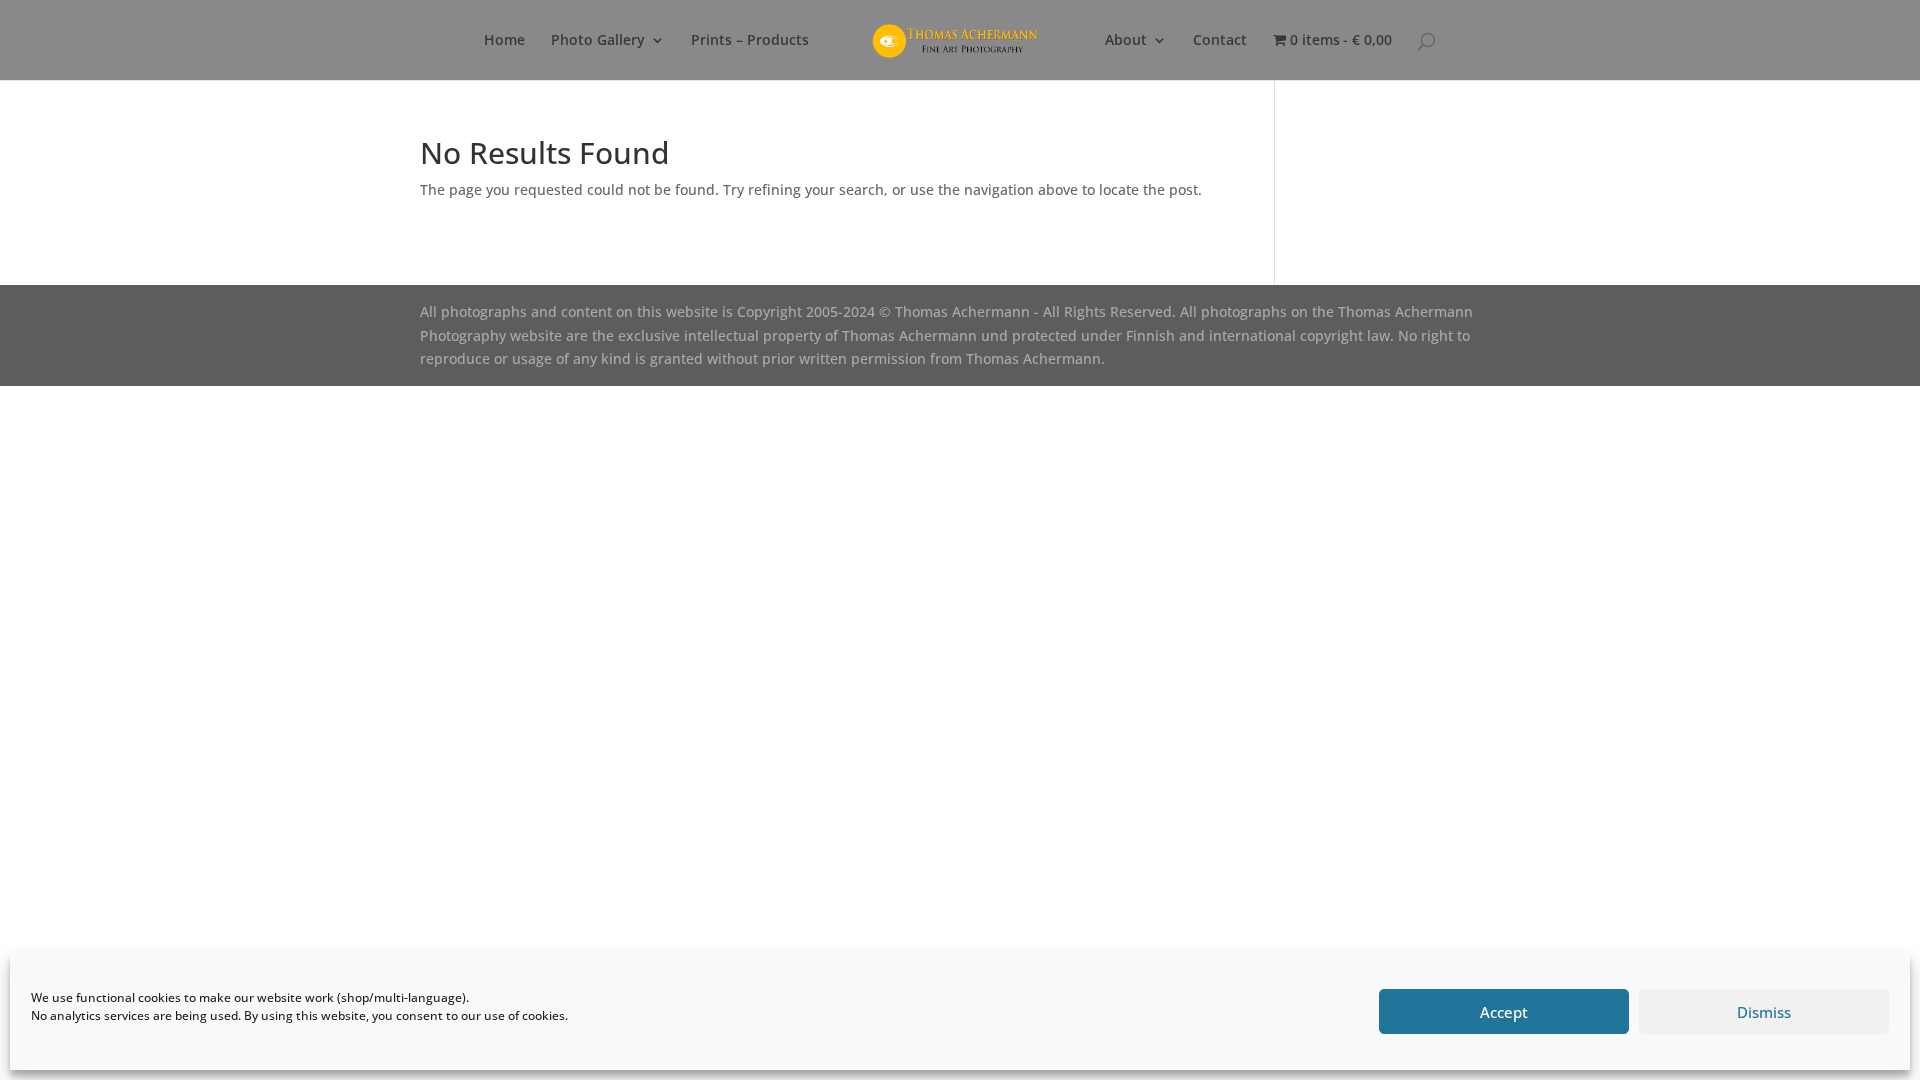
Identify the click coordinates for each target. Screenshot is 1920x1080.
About (1126, 41)
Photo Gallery (598, 41)
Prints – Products (750, 41)
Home (504, 41)
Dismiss (1764, 1012)
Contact (1220, 41)
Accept (1504, 1012)
